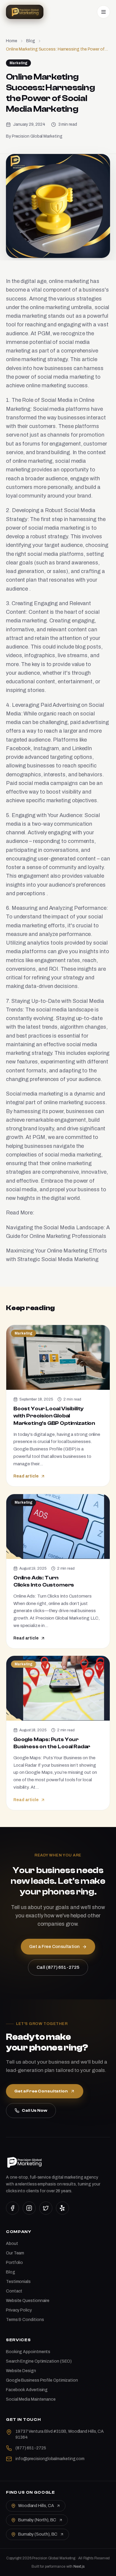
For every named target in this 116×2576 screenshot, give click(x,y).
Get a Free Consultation (41, 2091)
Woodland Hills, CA (36, 2506)
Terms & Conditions (25, 2320)
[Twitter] (46, 2208)
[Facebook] (12, 2208)
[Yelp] (62, 2208)
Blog (31, 41)
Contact (14, 2291)
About (12, 2244)
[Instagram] (29, 2208)
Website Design (21, 2371)
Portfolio (14, 2263)
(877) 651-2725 (31, 2448)
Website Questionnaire (28, 2301)
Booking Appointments (28, 2352)
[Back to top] (102, 2566)
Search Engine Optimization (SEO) (39, 2361)
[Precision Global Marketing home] (25, 12)
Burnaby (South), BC (38, 2534)
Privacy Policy (19, 2310)
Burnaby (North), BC (37, 2520)
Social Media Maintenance (31, 2399)
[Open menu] (104, 12)
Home (12, 41)
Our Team (15, 2253)
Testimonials (18, 2282)
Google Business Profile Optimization (42, 2380)
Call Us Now (35, 2111)
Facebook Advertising (27, 2390)
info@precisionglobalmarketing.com (50, 2459)
